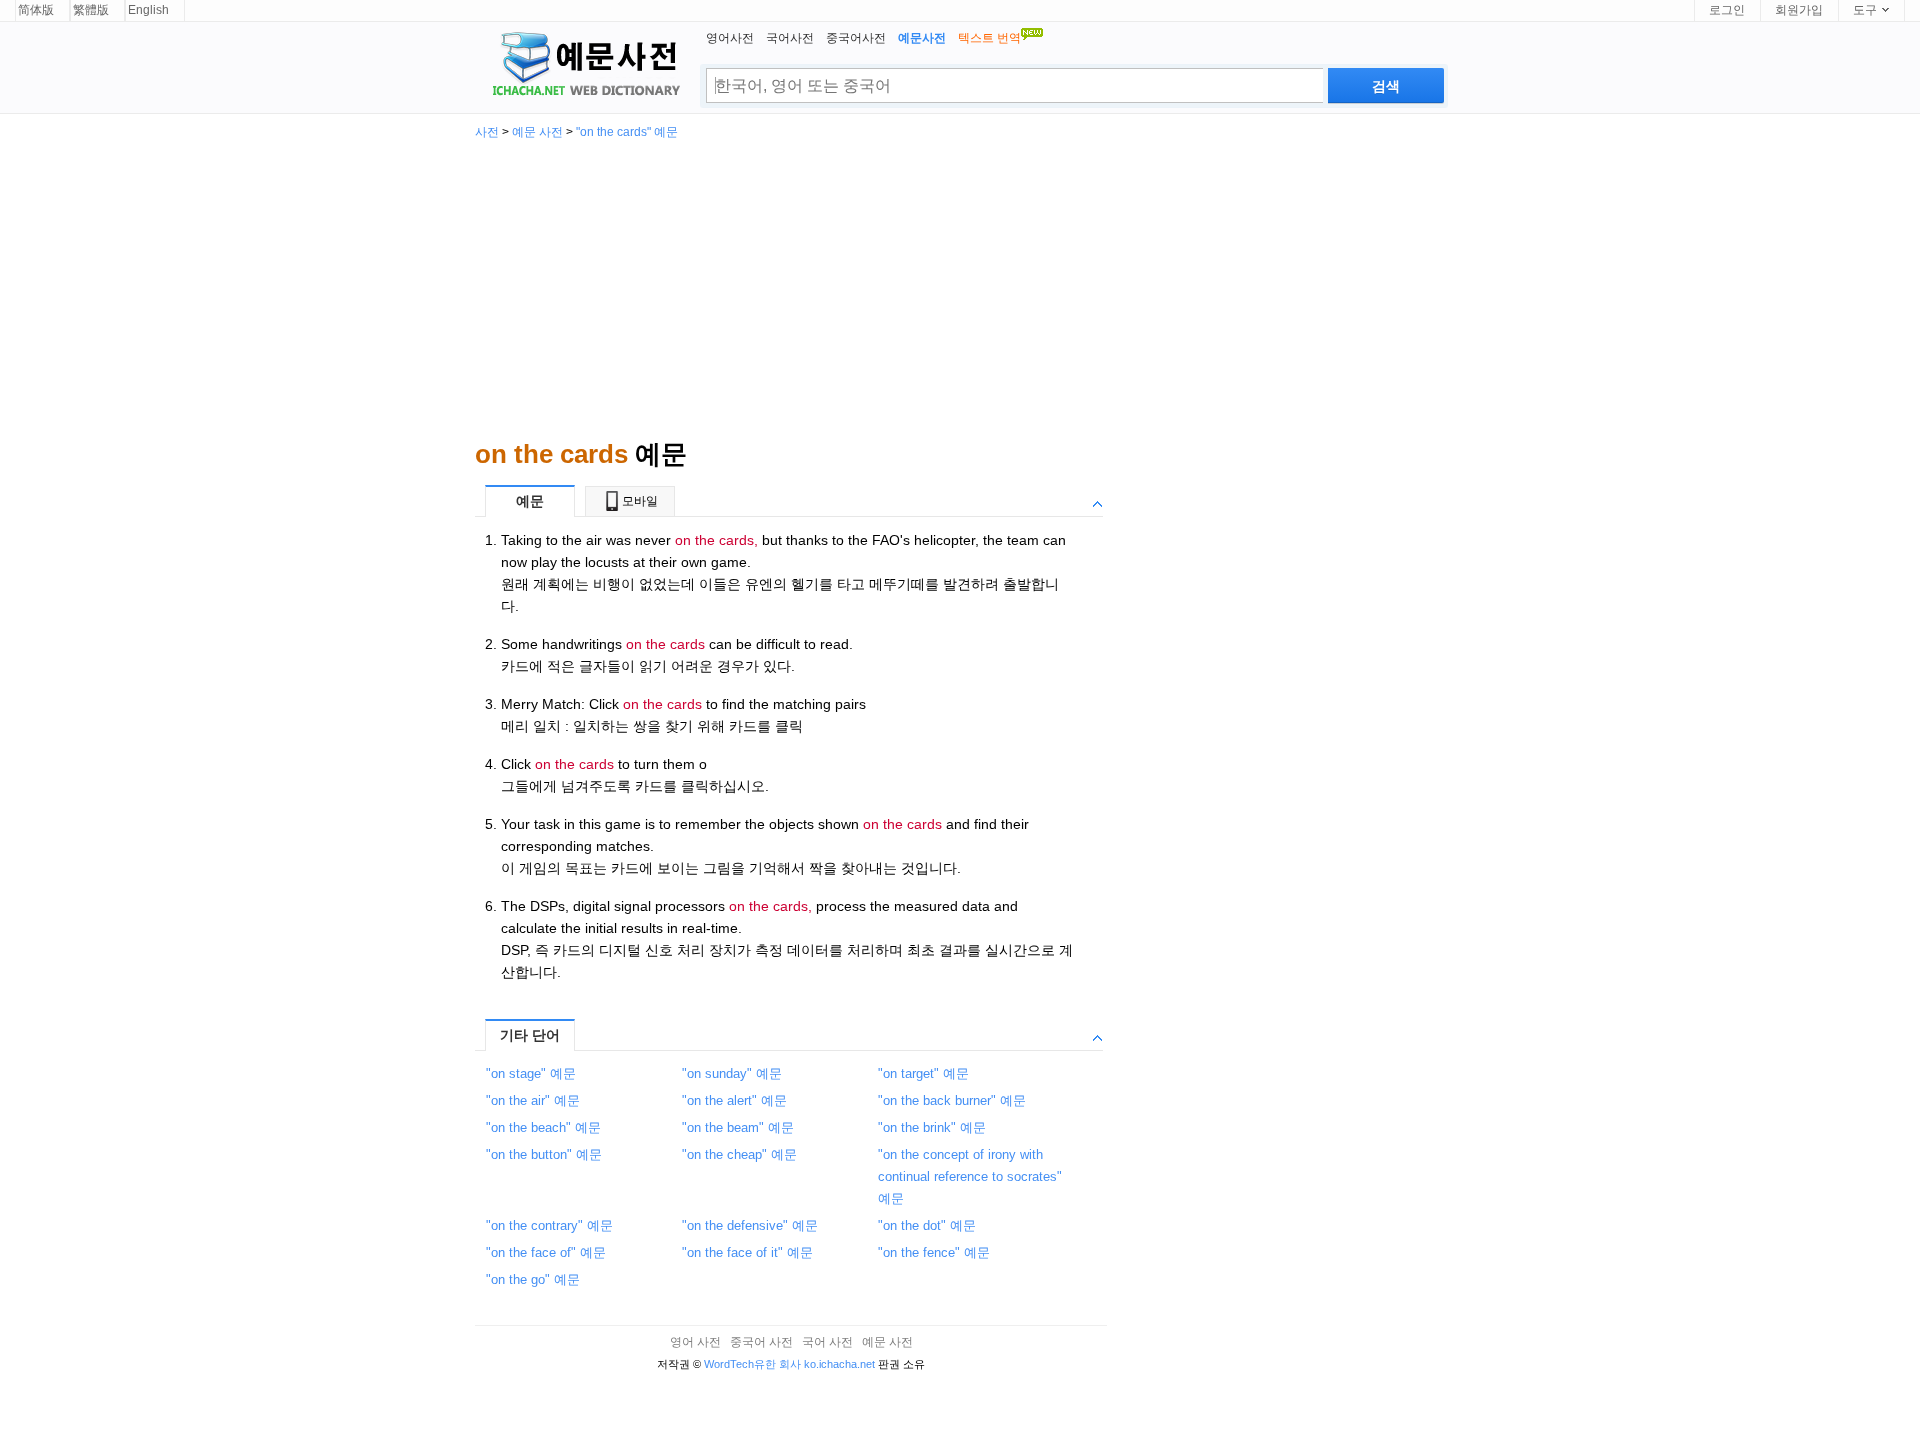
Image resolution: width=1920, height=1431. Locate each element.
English (148, 10)
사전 (487, 132)
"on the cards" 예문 (627, 132)
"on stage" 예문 (531, 1073)
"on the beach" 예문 (543, 1127)
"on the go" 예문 (533, 1279)
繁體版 (91, 10)
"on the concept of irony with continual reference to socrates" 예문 (970, 1176)
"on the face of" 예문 (546, 1252)
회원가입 (1799, 10)
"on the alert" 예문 (734, 1100)
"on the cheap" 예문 (739, 1154)
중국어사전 (856, 38)
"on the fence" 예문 (934, 1252)
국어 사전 (827, 1342)
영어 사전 (695, 1342)
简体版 (36, 10)
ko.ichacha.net (839, 1364)
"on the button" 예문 (544, 1154)
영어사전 (730, 38)
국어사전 (790, 38)
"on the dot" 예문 (927, 1225)
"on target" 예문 (923, 1073)
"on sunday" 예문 (732, 1073)
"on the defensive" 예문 (750, 1225)
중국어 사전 (761, 1342)
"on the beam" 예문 (738, 1127)
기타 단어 (530, 1035)
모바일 (640, 501)
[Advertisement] (960, 288)
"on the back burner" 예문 (952, 1100)
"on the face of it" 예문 (747, 1252)
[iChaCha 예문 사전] (578, 66)
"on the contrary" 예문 (549, 1225)
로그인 (1727, 10)
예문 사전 (537, 132)
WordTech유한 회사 (752, 1364)
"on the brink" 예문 (932, 1127)
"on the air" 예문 (533, 1100)
